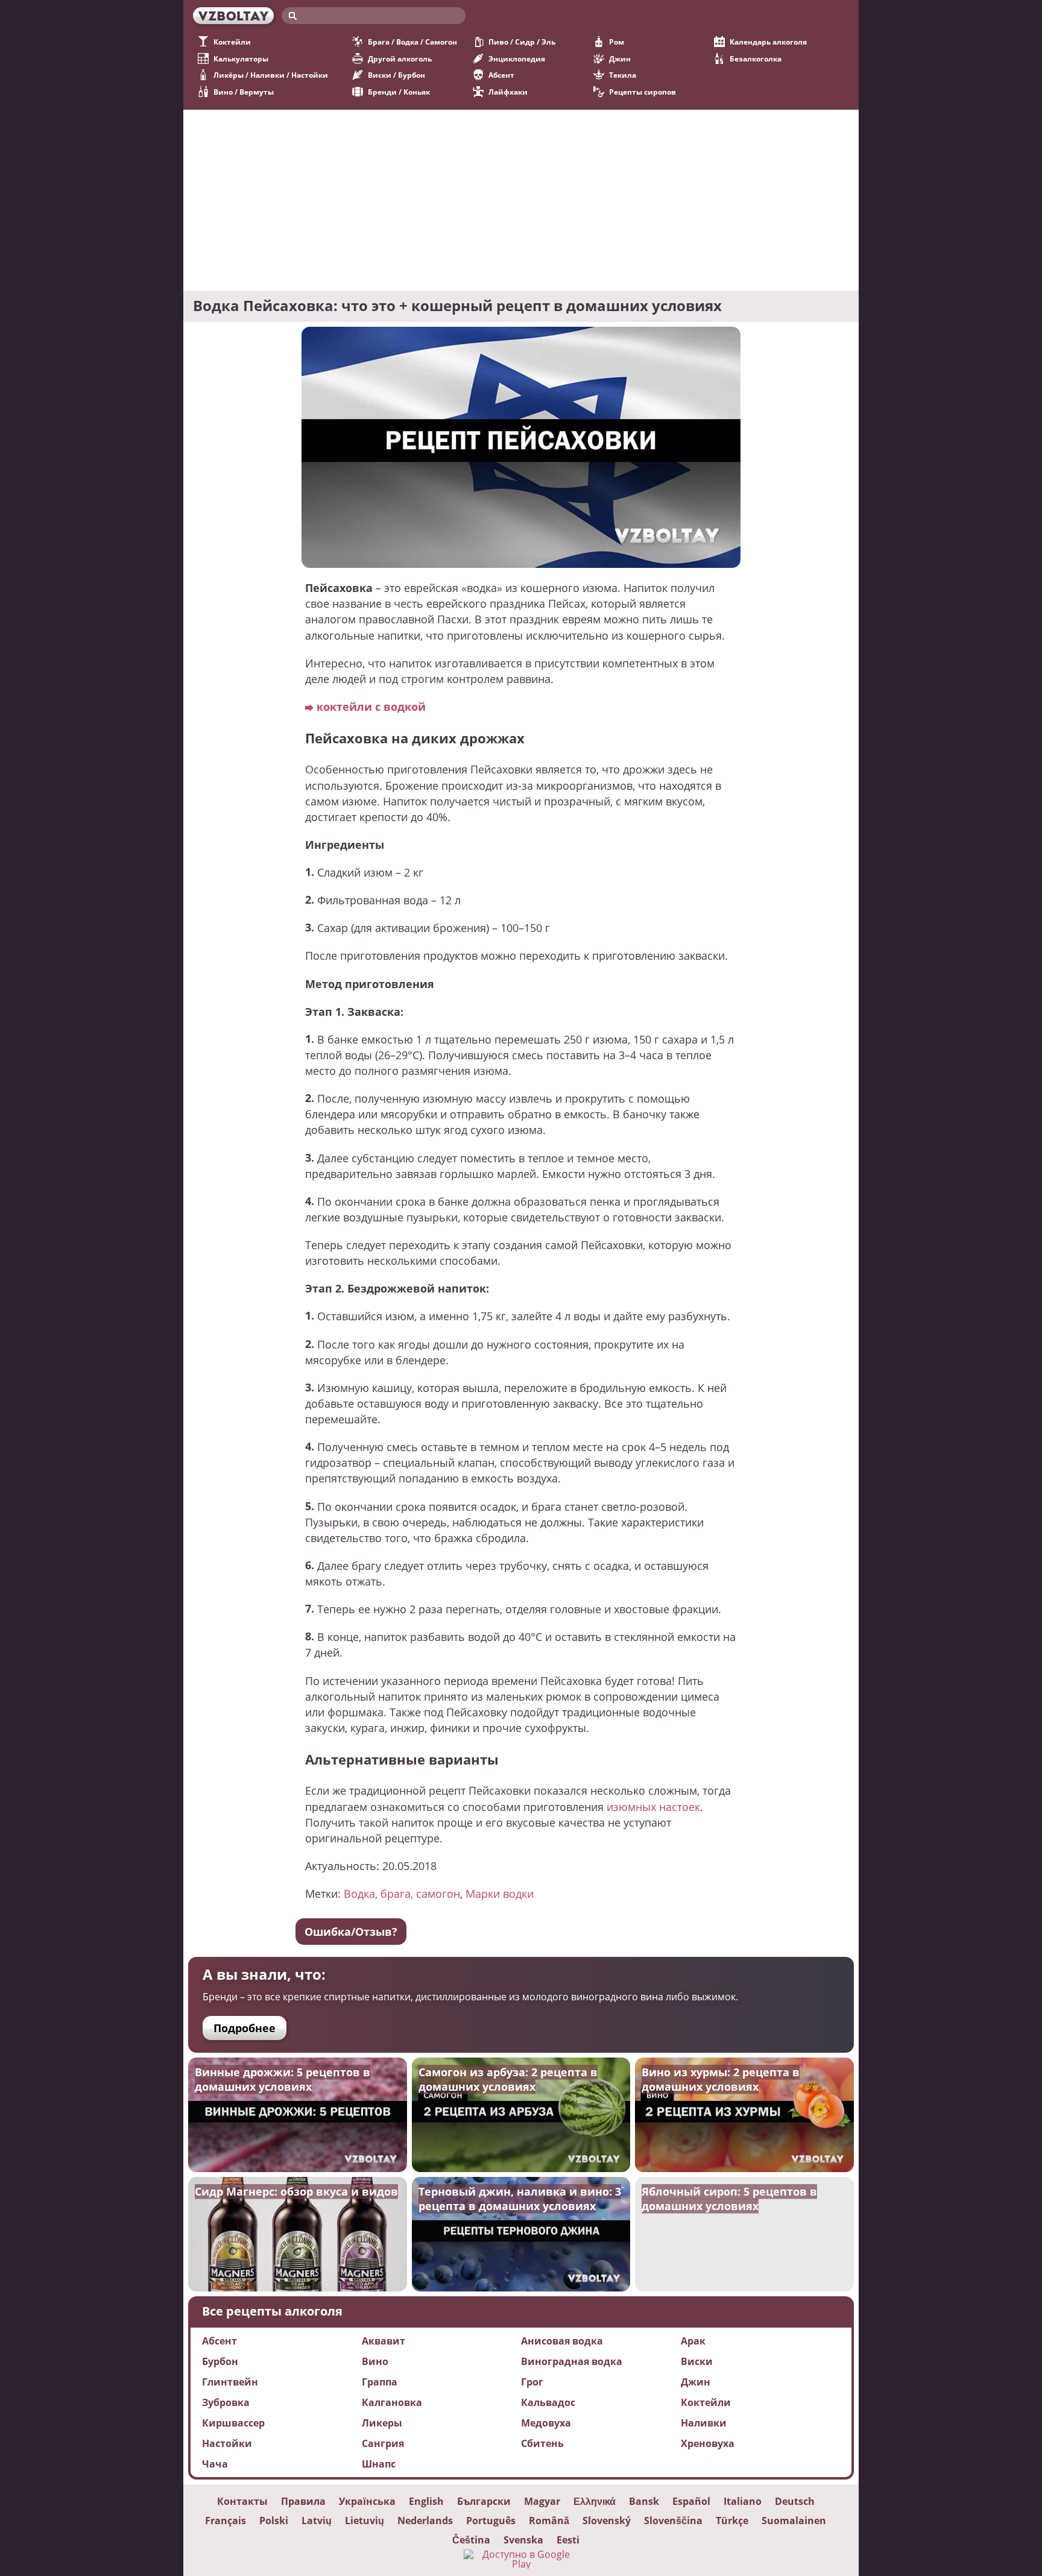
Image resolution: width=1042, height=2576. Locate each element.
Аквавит (384, 2341)
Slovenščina (673, 2521)
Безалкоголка (756, 59)
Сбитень (542, 2443)
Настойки (227, 2443)
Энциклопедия (517, 59)
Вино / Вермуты (244, 92)
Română (549, 2521)
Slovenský (607, 2521)
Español (691, 2501)
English (426, 2501)
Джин (620, 59)
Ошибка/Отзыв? (351, 1932)
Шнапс (379, 2464)
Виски (697, 2361)
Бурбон (220, 2361)
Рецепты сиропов (643, 92)
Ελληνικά (595, 2501)
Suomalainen (794, 2521)
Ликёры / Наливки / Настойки (271, 75)
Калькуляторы (241, 59)
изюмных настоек (653, 1806)
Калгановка (392, 2402)
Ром (617, 42)
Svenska (523, 2540)
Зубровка (226, 2402)
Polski (274, 2521)
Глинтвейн (230, 2382)
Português (491, 2521)
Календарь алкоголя (768, 42)
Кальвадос (548, 2402)
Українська (367, 2501)
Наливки (704, 2423)
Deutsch (795, 2501)
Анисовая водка (562, 2341)
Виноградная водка (572, 2361)
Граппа (380, 2382)
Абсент (501, 75)
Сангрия (383, 2443)
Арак (693, 2341)
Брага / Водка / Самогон (412, 42)
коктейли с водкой (371, 706)
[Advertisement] (521, 200)
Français (226, 2521)
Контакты (242, 2501)
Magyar (542, 2501)
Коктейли (232, 42)
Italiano (743, 2501)
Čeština (471, 2540)
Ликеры (382, 2423)
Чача (215, 2464)
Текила (623, 75)
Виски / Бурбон (396, 75)
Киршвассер (233, 2423)
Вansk (644, 2501)
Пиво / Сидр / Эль (522, 42)
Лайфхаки (508, 92)
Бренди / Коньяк (399, 92)
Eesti (568, 2540)
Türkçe (732, 2521)
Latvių (317, 2521)
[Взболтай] (233, 16)
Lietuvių (365, 2521)
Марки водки (500, 1893)
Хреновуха (708, 2443)
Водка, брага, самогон (402, 1893)
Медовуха (546, 2423)
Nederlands (425, 2521)
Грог (532, 2382)
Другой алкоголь (400, 59)
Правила (303, 2501)
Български (484, 2501)
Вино (375, 2361)
